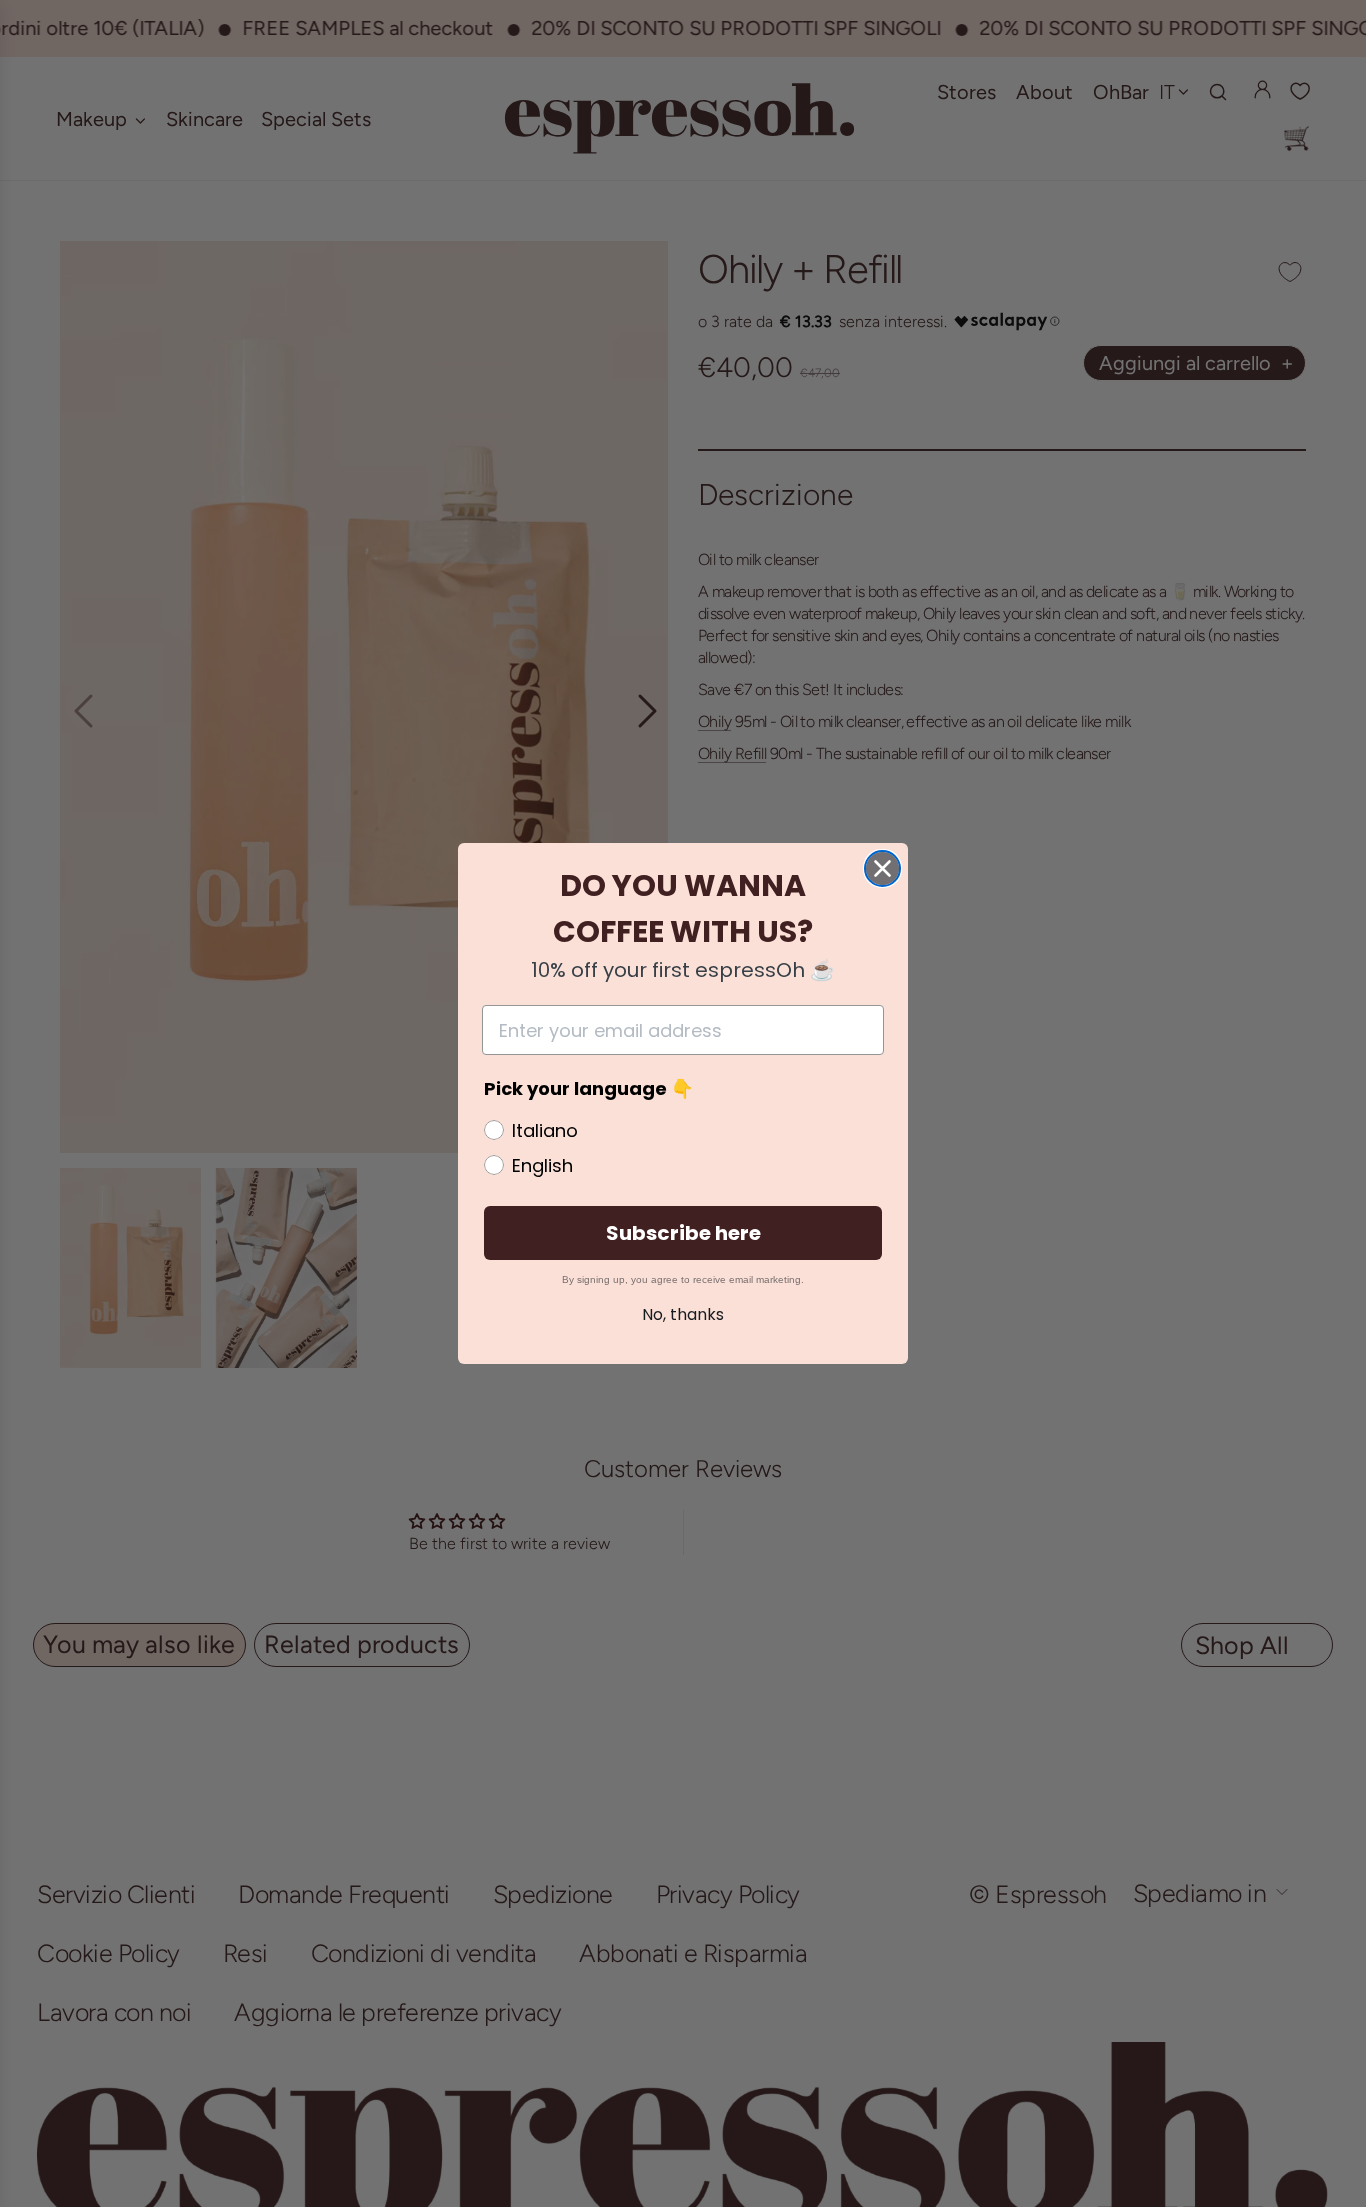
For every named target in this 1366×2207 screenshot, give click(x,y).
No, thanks (683, 1314)
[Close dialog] (882, 868)
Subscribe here (683, 1233)
